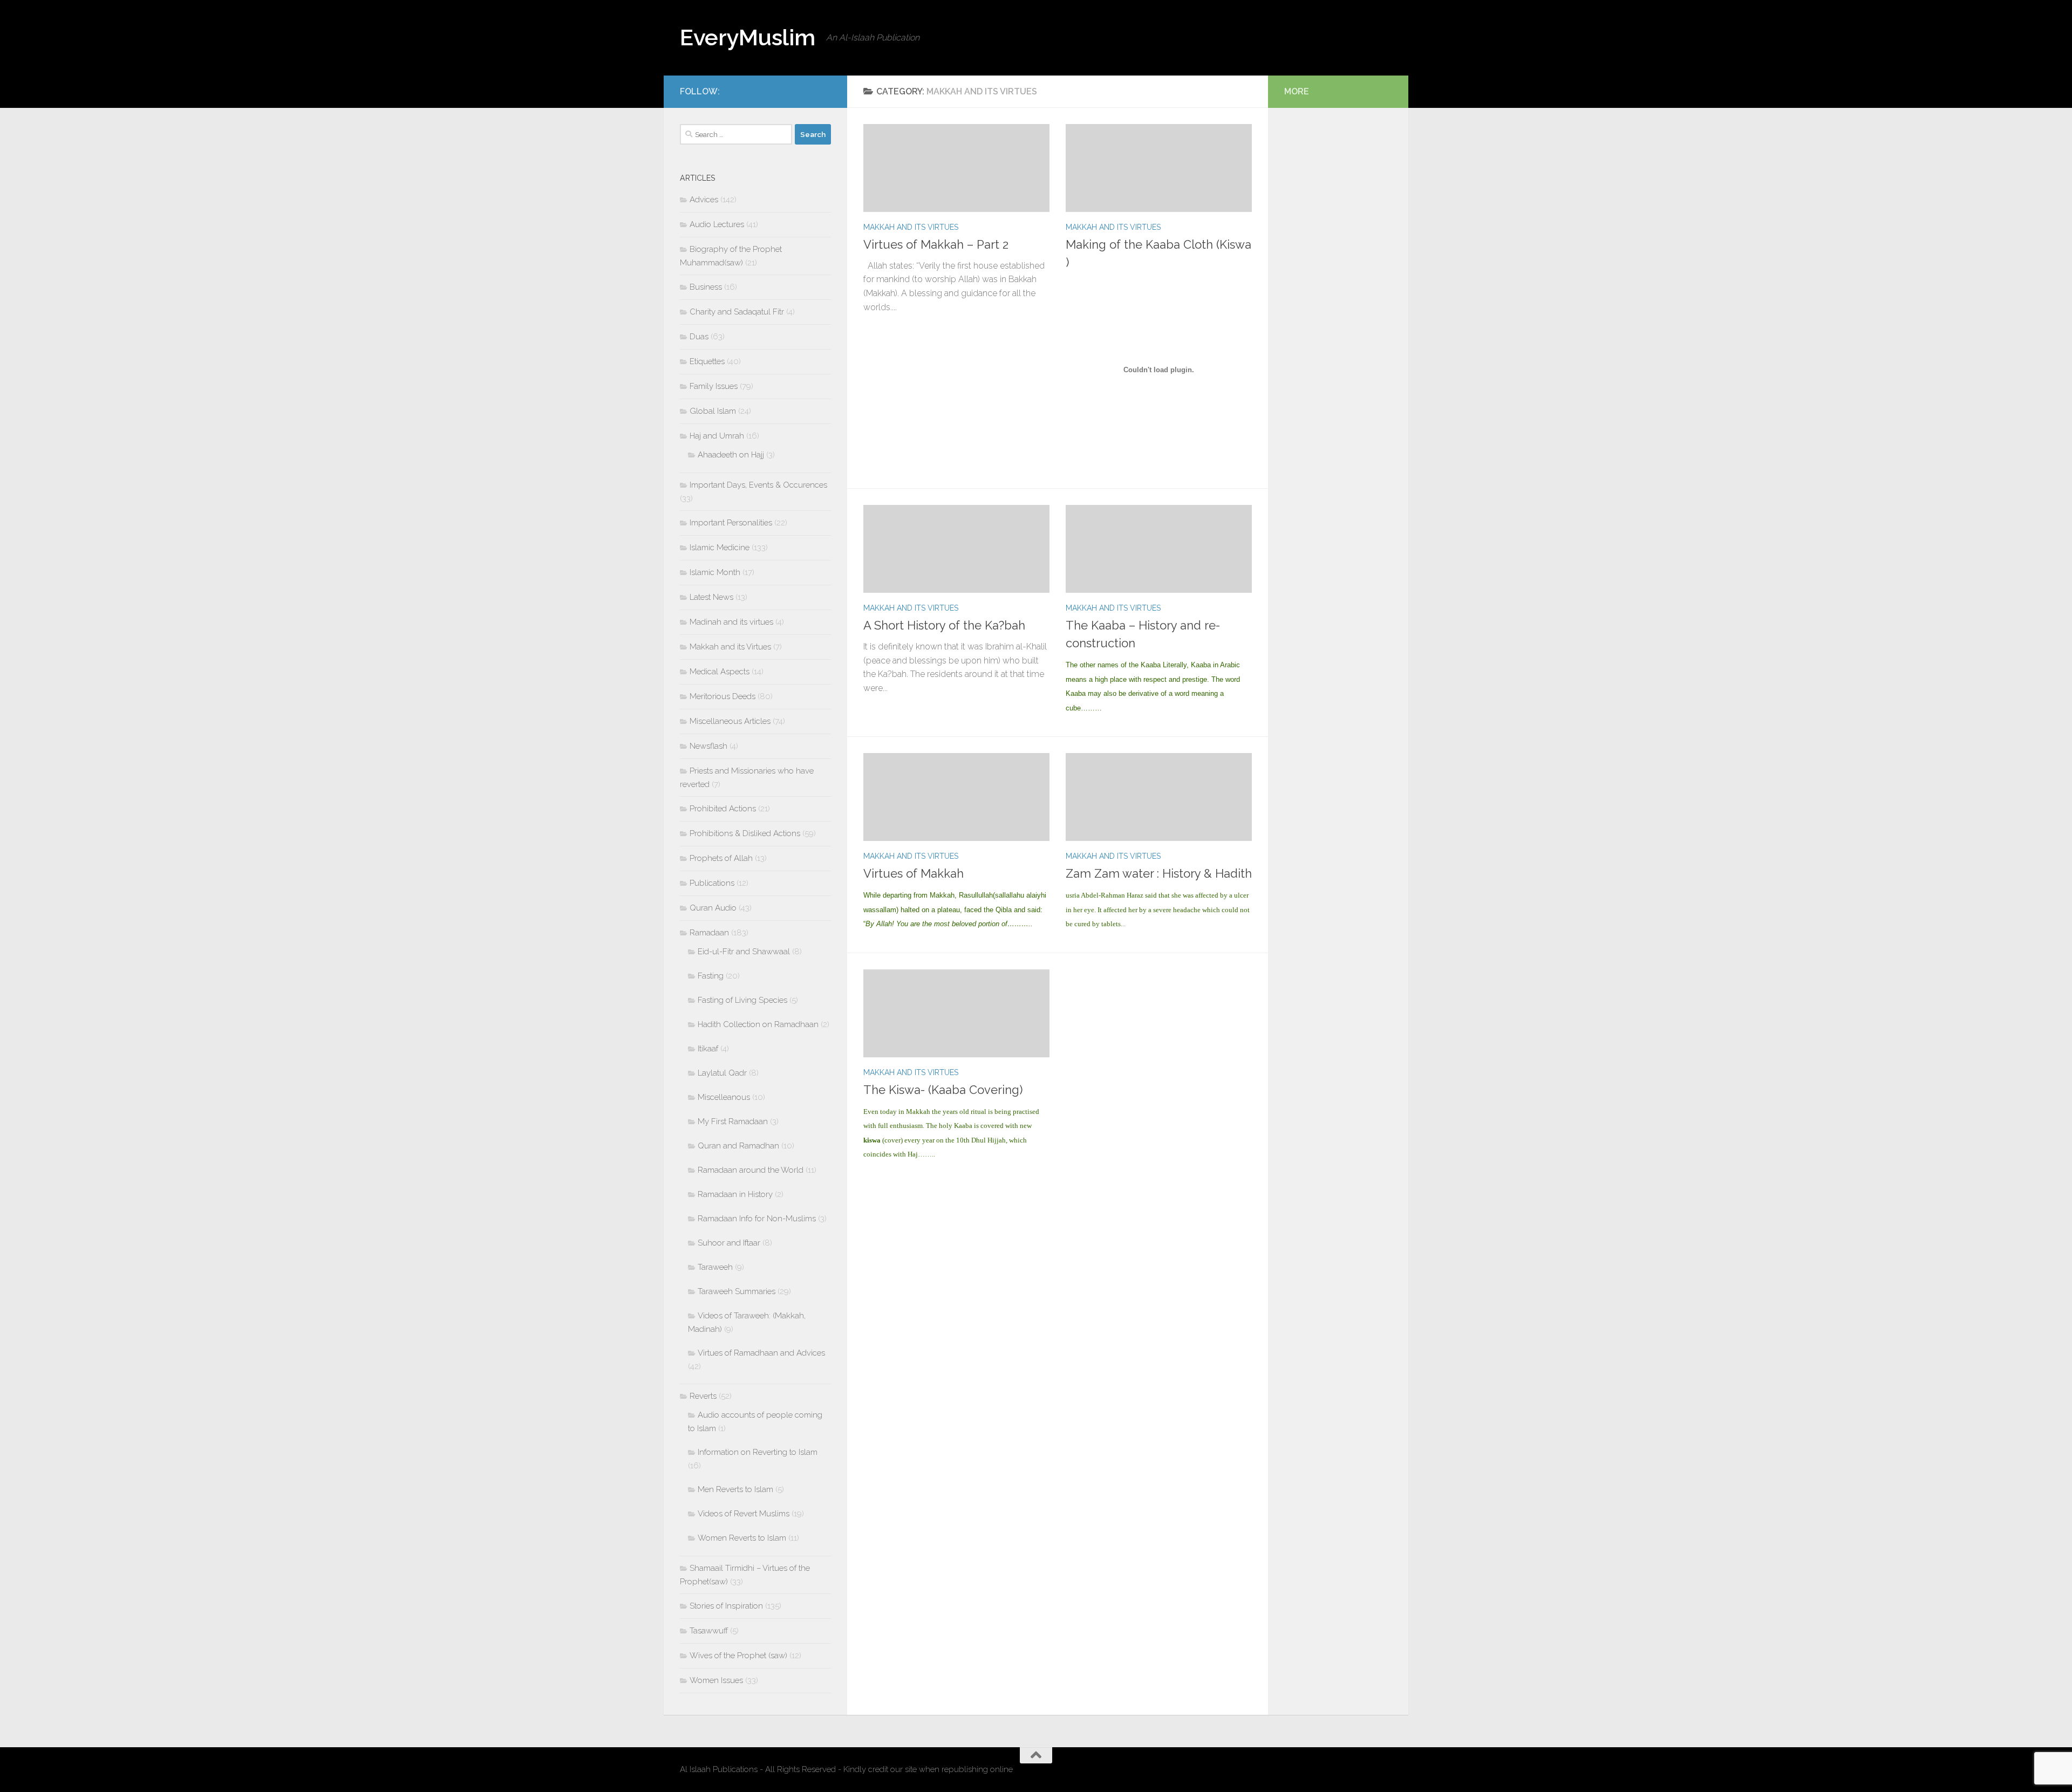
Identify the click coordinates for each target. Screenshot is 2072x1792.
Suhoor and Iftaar (729, 1243)
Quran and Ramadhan (738, 1146)
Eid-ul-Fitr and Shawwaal (744, 952)
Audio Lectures (717, 224)
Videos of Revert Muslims (744, 1514)
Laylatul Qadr (722, 1073)
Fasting (711, 976)
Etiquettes (707, 361)
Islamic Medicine (720, 548)
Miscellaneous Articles (730, 721)
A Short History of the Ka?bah (944, 625)
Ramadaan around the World (751, 1170)
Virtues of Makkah (914, 873)
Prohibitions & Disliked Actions (745, 833)
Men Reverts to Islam (735, 1489)
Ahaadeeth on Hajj (731, 455)
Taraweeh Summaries (737, 1291)
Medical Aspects (720, 672)
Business (706, 287)
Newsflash (708, 746)
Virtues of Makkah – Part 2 (936, 244)
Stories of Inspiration (726, 1606)
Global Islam (713, 411)
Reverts (703, 1396)
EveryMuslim (748, 37)
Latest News (711, 597)
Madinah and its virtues (731, 622)
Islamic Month (715, 572)
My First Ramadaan (733, 1121)
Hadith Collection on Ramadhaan (758, 1024)
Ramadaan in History (735, 1194)
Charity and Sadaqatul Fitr (737, 312)
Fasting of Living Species (742, 1000)
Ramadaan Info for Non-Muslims (757, 1219)
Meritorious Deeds (723, 696)
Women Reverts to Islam (742, 1538)
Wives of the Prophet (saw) (738, 1656)
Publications (712, 883)
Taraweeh (715, 1267)
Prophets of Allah (721, 858)
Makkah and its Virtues (911, 227)
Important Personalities (731, 523)
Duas (699, 337)
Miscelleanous (724, 1097)
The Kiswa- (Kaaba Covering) (943, 1090)
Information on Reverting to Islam (758, 1452)
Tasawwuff (709, 1631)
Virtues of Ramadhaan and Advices (761, 1353)
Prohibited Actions (723, 809)
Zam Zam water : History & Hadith (1159, 873)
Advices (704, 200)
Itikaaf (708, 1049)
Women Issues (716, 1680)
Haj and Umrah (717, 436)
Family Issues (714, 386)
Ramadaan (709, 933)
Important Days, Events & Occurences (758, 485)
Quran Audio (713, 908)
